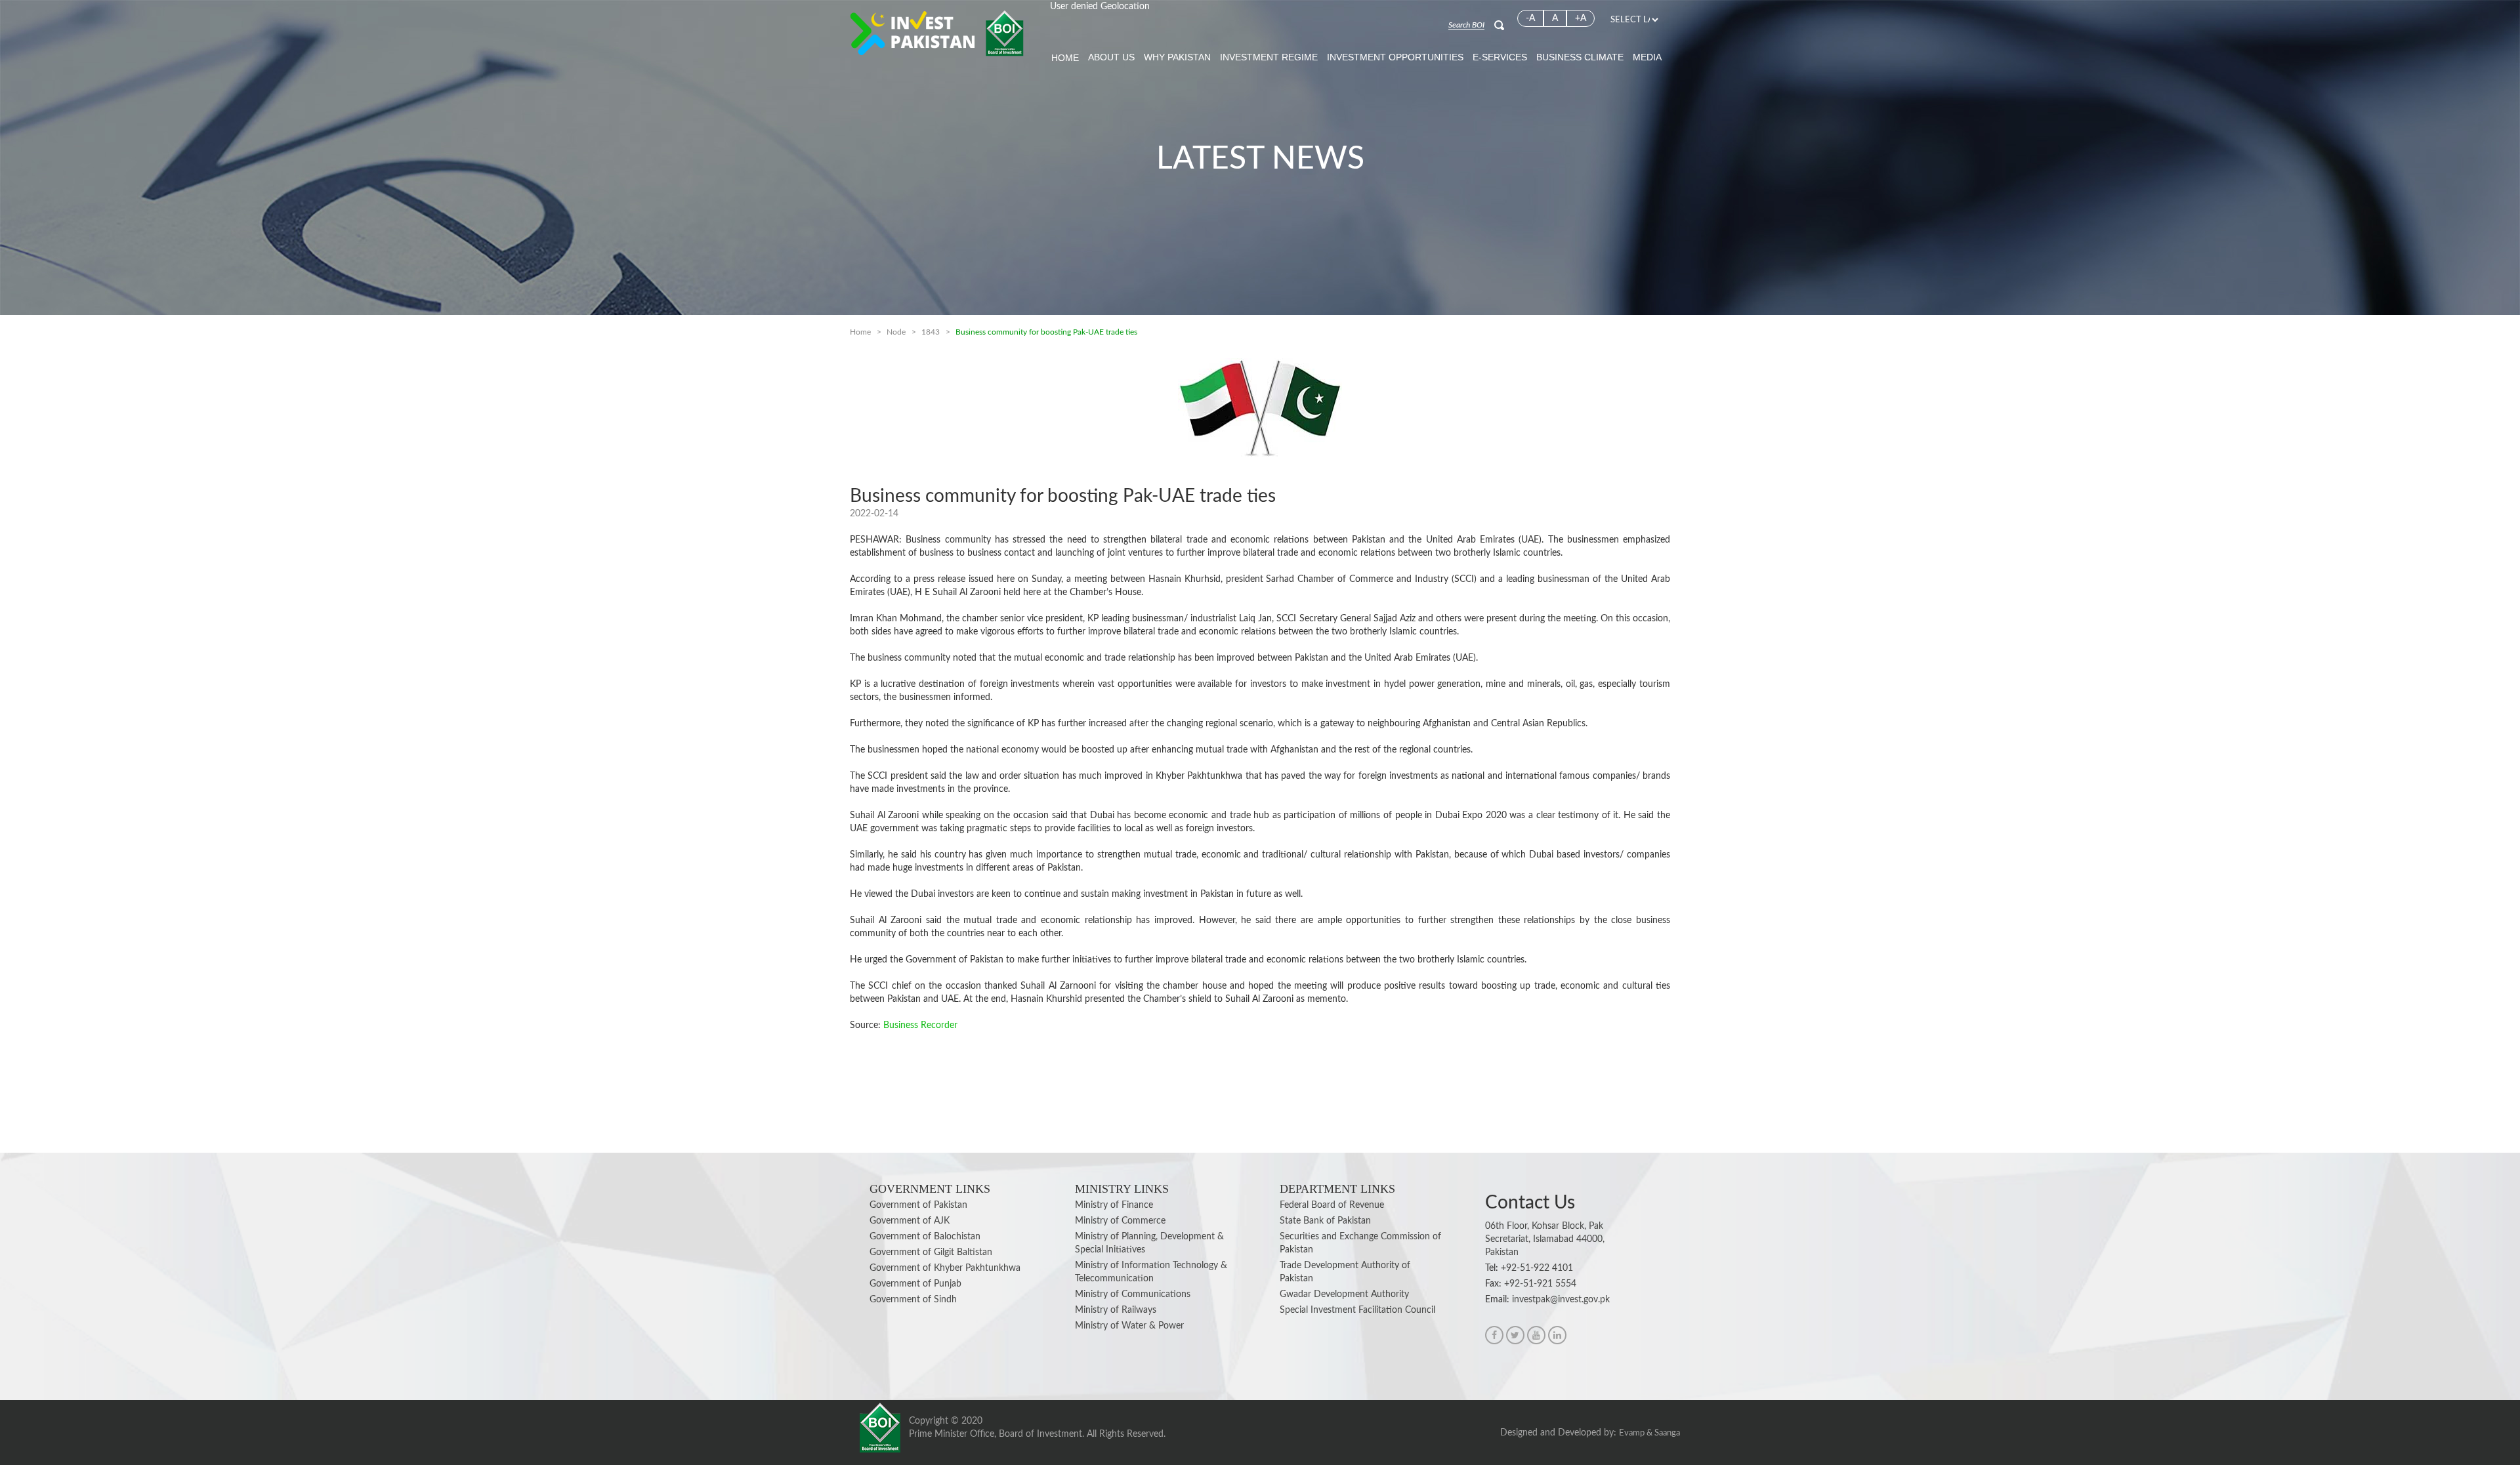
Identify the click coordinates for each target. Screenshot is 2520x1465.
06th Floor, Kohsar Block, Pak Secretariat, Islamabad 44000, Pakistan (1545, 1239)
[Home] (937, 33)
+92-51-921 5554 (1540, 1284)
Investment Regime (1269, 57)
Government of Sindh (913, 1300)
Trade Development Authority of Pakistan (1345, 1272)
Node (896, 332)
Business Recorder (920, 1025)
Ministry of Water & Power (1129, 1326)
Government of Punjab (915, 1284)
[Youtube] (1536, 1335)
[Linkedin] (1557, 1335)
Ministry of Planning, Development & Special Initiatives (1149, 1243)
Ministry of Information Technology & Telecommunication (1151, 1272)
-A (1530, 18)
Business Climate (1580, 57)
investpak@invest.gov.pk (1561, 1300)
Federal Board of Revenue (1332, 1205)
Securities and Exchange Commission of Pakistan (1360, 1243)
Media (1647, 57)
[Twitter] (1515, 1335)
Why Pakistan (1177, 57)
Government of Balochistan (925, 1237)
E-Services (1500, 57)
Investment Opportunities (1395, 57)
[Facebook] (1494, 1335)
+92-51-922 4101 (1537, 1268)
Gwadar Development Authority (1344, 1294)
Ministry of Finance (1114, 1205)
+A (1581, 18)
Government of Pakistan (918, 1205)
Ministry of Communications (1133, 1294)
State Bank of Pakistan (1325, 1221)
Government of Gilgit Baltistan (931, 1252)
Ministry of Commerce (1120, 1221)
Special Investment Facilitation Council (1357, 1310)
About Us (1111, 57)
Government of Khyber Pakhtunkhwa (945, 1268)
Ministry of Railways (1116, 1310)
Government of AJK (910, 1221)
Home (1065, 58)
